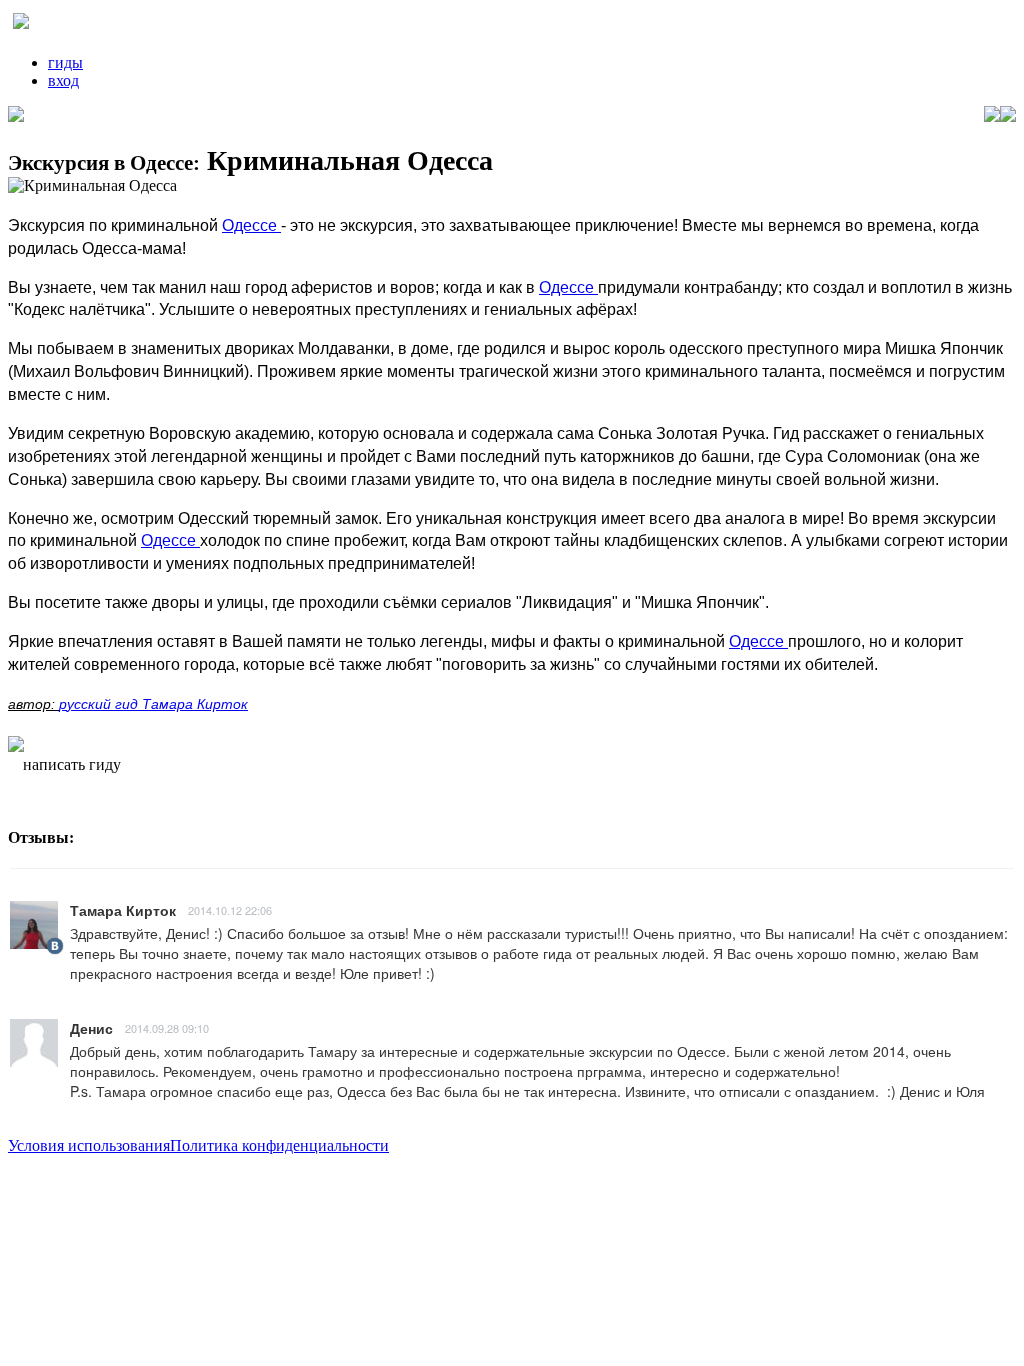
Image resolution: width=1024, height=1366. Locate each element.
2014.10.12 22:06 (230, 910)
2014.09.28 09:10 (167, 1028)
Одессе (251, 225)
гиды (65, 62)
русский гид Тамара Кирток (153, 704)
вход (63, 80)
